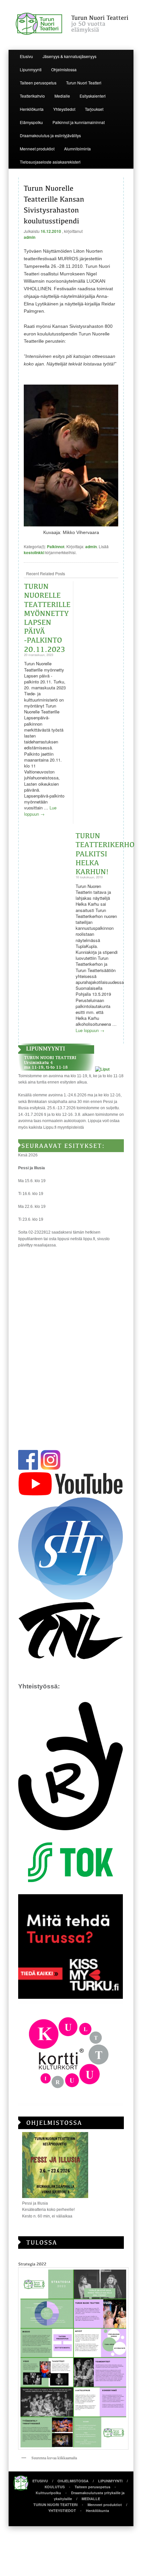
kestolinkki (34, 552)
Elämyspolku (31, 122)
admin (30, 237)
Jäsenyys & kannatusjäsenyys (70, 56)
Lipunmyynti (31, 69)
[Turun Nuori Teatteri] (71, 24)
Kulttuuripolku (48, 2493)
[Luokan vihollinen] (71, 525)
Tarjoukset (94, 109)
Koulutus (55, 2487)
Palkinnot (56, 547)
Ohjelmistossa (64, 69)
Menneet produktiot (37, 149)
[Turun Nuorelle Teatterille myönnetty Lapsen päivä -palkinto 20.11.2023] (48, 617)
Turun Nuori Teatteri (84, 83)
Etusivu (26, 56)
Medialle (62, 96)
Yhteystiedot (64, 109)
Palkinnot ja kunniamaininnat (79, 122)
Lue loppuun (40, 811)
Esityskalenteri (93, 96)
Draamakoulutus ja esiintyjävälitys (50, 135)
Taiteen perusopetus (38, 83)
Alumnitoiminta (77, 149)
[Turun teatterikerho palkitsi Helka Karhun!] (106, 853)
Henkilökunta (32, 109)
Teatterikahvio (32, 96)
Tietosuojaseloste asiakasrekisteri (50, 162)
